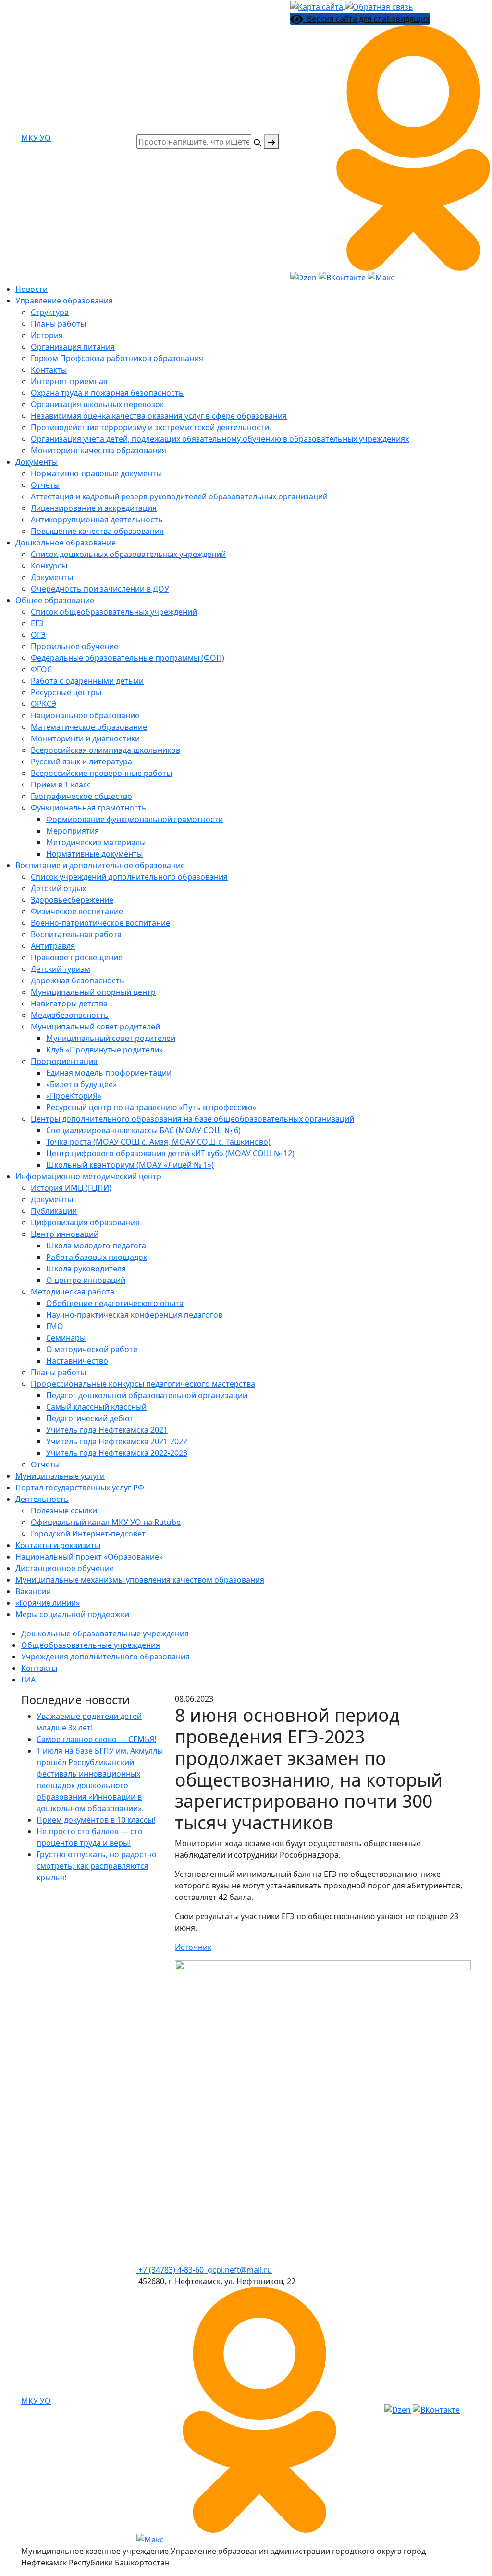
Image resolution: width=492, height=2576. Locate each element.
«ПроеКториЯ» (74, 1096)
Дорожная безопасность (78, 980)
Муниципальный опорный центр (93, 992)
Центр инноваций (65, 1234)
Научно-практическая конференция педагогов (134, 1315)
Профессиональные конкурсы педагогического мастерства (143, 1384)
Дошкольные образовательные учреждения (105, 1633)
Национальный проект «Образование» (89, 1557)
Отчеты (45, 485)
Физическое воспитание (77, 911)
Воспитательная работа (76, 934)
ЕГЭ (37, 623)
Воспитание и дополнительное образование (100, 865)
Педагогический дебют (90, 1418)
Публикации (54, 1211)
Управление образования (64, 301)
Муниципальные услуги (60, 1476)
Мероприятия (73, 831)
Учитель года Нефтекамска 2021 (107, 1430)
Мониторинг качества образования (98, 450)
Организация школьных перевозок (97, 404)
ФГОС (41, 669)
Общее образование (55, 600)
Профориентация (64, 1061)
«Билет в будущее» (81, 1084)
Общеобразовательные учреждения (91, 1645)
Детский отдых (58, 888)
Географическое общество (81, 796)
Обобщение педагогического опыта (115, 1303)
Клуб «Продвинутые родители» (105, 1050)
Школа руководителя (86, 1269)
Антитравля (53, 946)
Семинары (66, 1338)
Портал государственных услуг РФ (80, 1488)
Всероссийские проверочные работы (101, 773)
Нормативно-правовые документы (96, 473)
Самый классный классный (96, 1407)
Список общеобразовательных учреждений (114, 612)
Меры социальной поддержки (72, 1614)
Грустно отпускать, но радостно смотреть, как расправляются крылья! (97, 1866)
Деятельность (42, 1499)
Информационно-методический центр (88, 1176)
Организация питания (73, 347)
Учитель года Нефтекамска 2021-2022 (117, 1441)
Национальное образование (85, 715)
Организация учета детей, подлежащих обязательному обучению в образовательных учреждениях (220, 439)
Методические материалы (96, 842)
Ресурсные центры (66, 692)
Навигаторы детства (69, 1004)
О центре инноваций (86, 1280)
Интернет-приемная (69, 381)
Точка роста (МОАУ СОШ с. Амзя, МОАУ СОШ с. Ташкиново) (158, 1142)
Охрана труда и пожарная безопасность (107, 393)
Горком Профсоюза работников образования (117, 358)
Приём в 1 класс (61, 785)
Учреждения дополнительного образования (105, 1657)
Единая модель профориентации (109, 1073)
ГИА (28, 1680)
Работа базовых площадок (97, 1257)
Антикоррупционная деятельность (97, 520)
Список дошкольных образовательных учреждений (128, 554)
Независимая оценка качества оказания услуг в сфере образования (159, 416)
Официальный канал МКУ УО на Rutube (106, 1522)
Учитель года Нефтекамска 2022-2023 (117, 1453)
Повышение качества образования (97, 531)
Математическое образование (89, 727)
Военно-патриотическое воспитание (100, 923)
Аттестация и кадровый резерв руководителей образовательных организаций (179, 496)
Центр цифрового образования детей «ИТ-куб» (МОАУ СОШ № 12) (170, 1153)
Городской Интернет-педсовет (88, 1534)
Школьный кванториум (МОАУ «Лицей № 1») (130, 1165)
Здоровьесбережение (72, 900)
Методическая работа (73, 1292)
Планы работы (58, 324)
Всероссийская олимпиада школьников (105, 750)
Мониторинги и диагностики (85, 738)
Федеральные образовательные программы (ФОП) (128, 658)
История (47, 335)
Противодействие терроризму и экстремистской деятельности (150, 427)
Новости (31, 289)
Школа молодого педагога (96, 1246)
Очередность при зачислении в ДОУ (100, 589)
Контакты (49, 370)
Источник (193, 1947)
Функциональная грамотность (89, 808)
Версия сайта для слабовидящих (366, 19)
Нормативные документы (94, 854)
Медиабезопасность (70, 1015)
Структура (50, 312)
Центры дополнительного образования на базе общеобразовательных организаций (192, 1119)
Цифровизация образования (85, 1222)
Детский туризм (61, 969)
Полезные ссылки (64, 1511)
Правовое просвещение (77, 957)
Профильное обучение (74, 646)
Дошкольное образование (66, 543)
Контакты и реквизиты (58, 1545)
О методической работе (92, 1349)
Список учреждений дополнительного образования (129, 877)
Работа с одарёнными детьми (87, 681)
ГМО (55, 1326)
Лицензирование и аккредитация (94, 508)
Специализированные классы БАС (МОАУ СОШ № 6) (143, 1130)
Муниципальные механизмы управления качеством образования (140, 1580)
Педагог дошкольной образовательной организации (147, 1395)
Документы (37, 462)
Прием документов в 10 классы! (96, 1820)
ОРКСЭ (43, 704)
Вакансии (33, 1591)
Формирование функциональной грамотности (135, 819)
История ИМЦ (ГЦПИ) (71, 1188)
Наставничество (77, 1361)
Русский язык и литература (81, 762)
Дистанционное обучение (65, 1568)
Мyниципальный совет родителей (95, 1027)
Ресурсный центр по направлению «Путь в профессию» (151, 1107)
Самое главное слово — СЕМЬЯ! (96, 1739)
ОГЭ (38, 635)
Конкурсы (49, 566)
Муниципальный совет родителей (111, 1038)
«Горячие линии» (48, 1603)
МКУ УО (36, 138)
